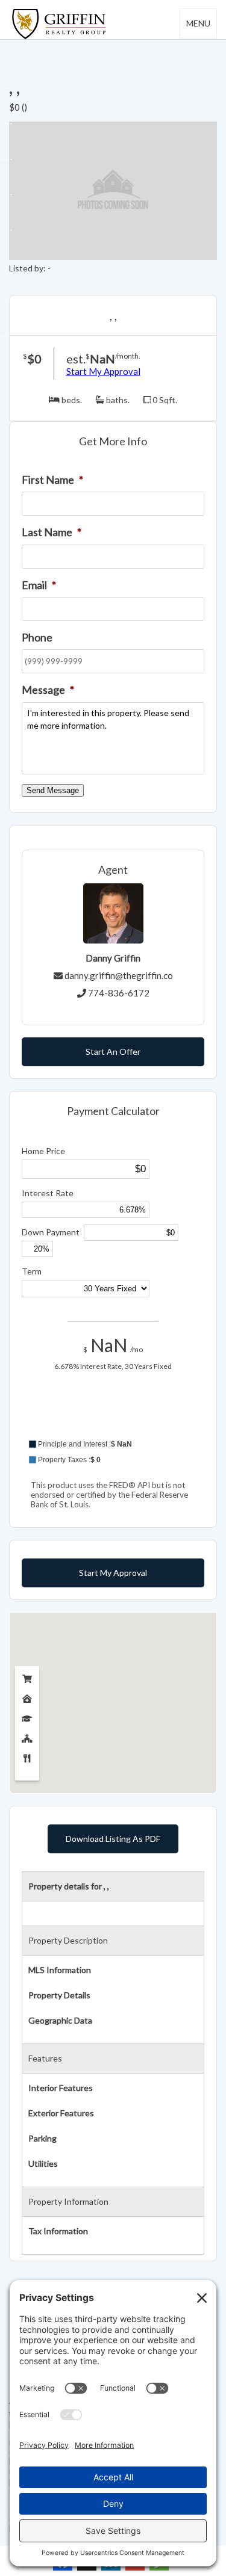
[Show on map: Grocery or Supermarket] (27, 1676)
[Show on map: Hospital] (27, 1696)
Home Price (43, 1151)
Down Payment (51, 1232)
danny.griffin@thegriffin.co (119, 975)
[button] (113, 1444)
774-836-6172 (119, 993)
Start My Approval (103, 371)
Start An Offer (113, 1052)
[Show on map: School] (27, 1716)
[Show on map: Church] (27, 1736)
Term (32, 1271)
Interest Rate (48, 1193)
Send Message (53, 790)
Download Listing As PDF (113, 1839)
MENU (198, 23)
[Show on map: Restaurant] (27, 1756)
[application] (113, 1422)
